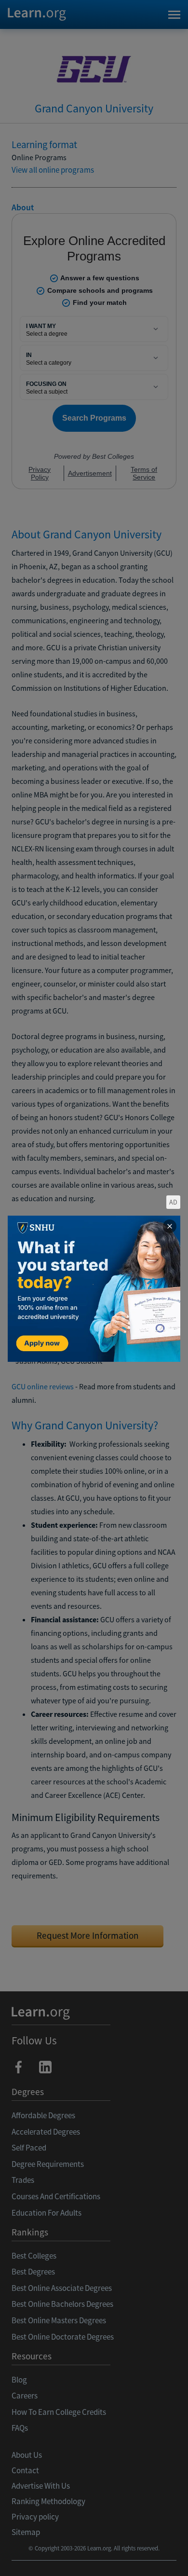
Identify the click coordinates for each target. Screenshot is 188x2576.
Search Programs (94, 2557)
